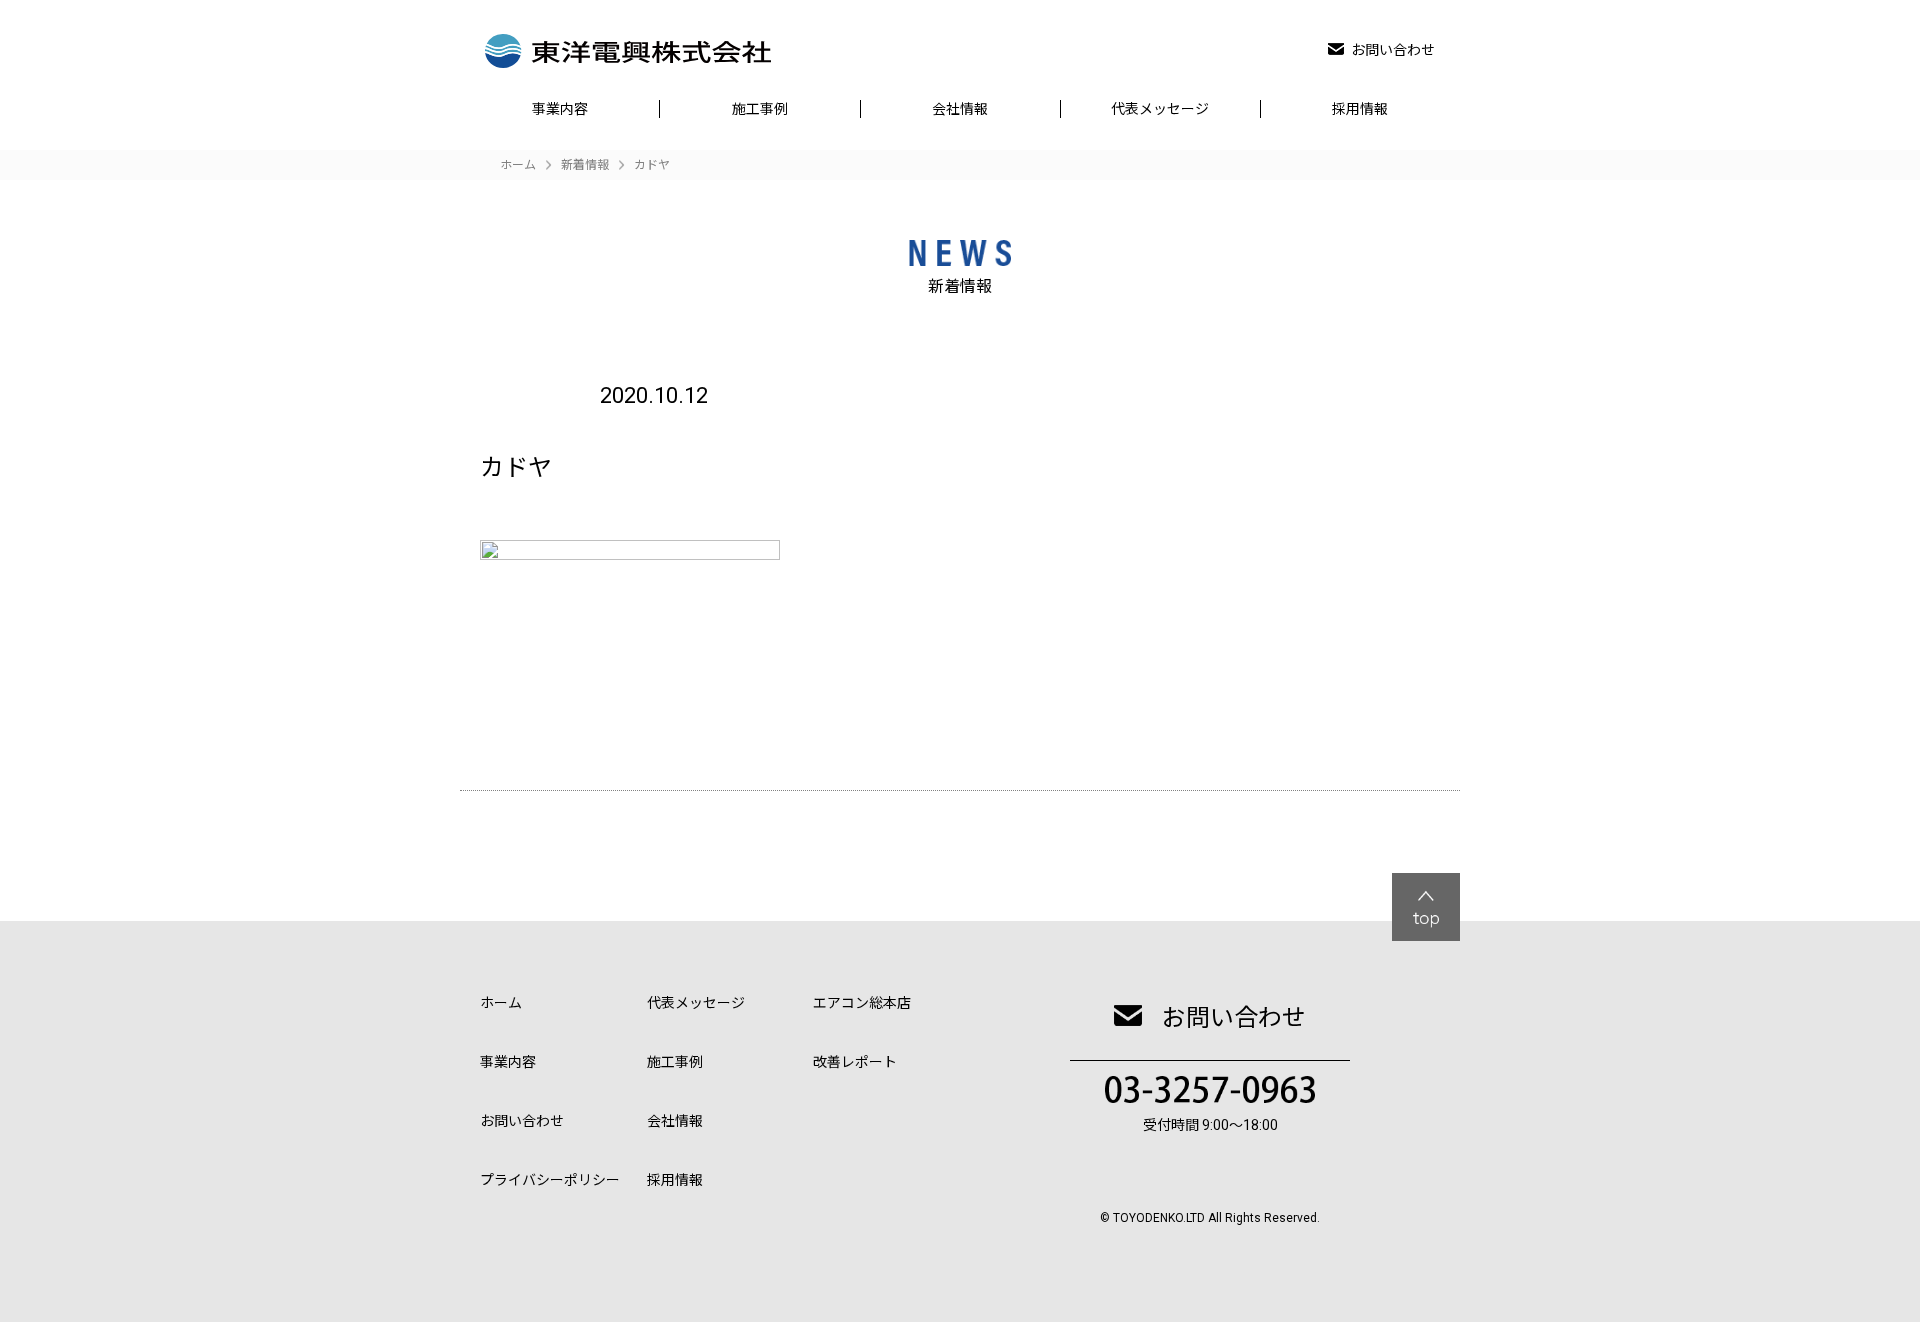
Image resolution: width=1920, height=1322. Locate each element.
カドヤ (652, 165)
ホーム (501, 1003)
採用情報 (1360, 109)
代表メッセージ (1160, 109)
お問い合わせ (1393, 50)
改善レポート (855, 1062)
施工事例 (760, 109)
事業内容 (560, 109)
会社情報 (960, 109)
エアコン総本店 (862, 1003)
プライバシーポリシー (550, 1180)
